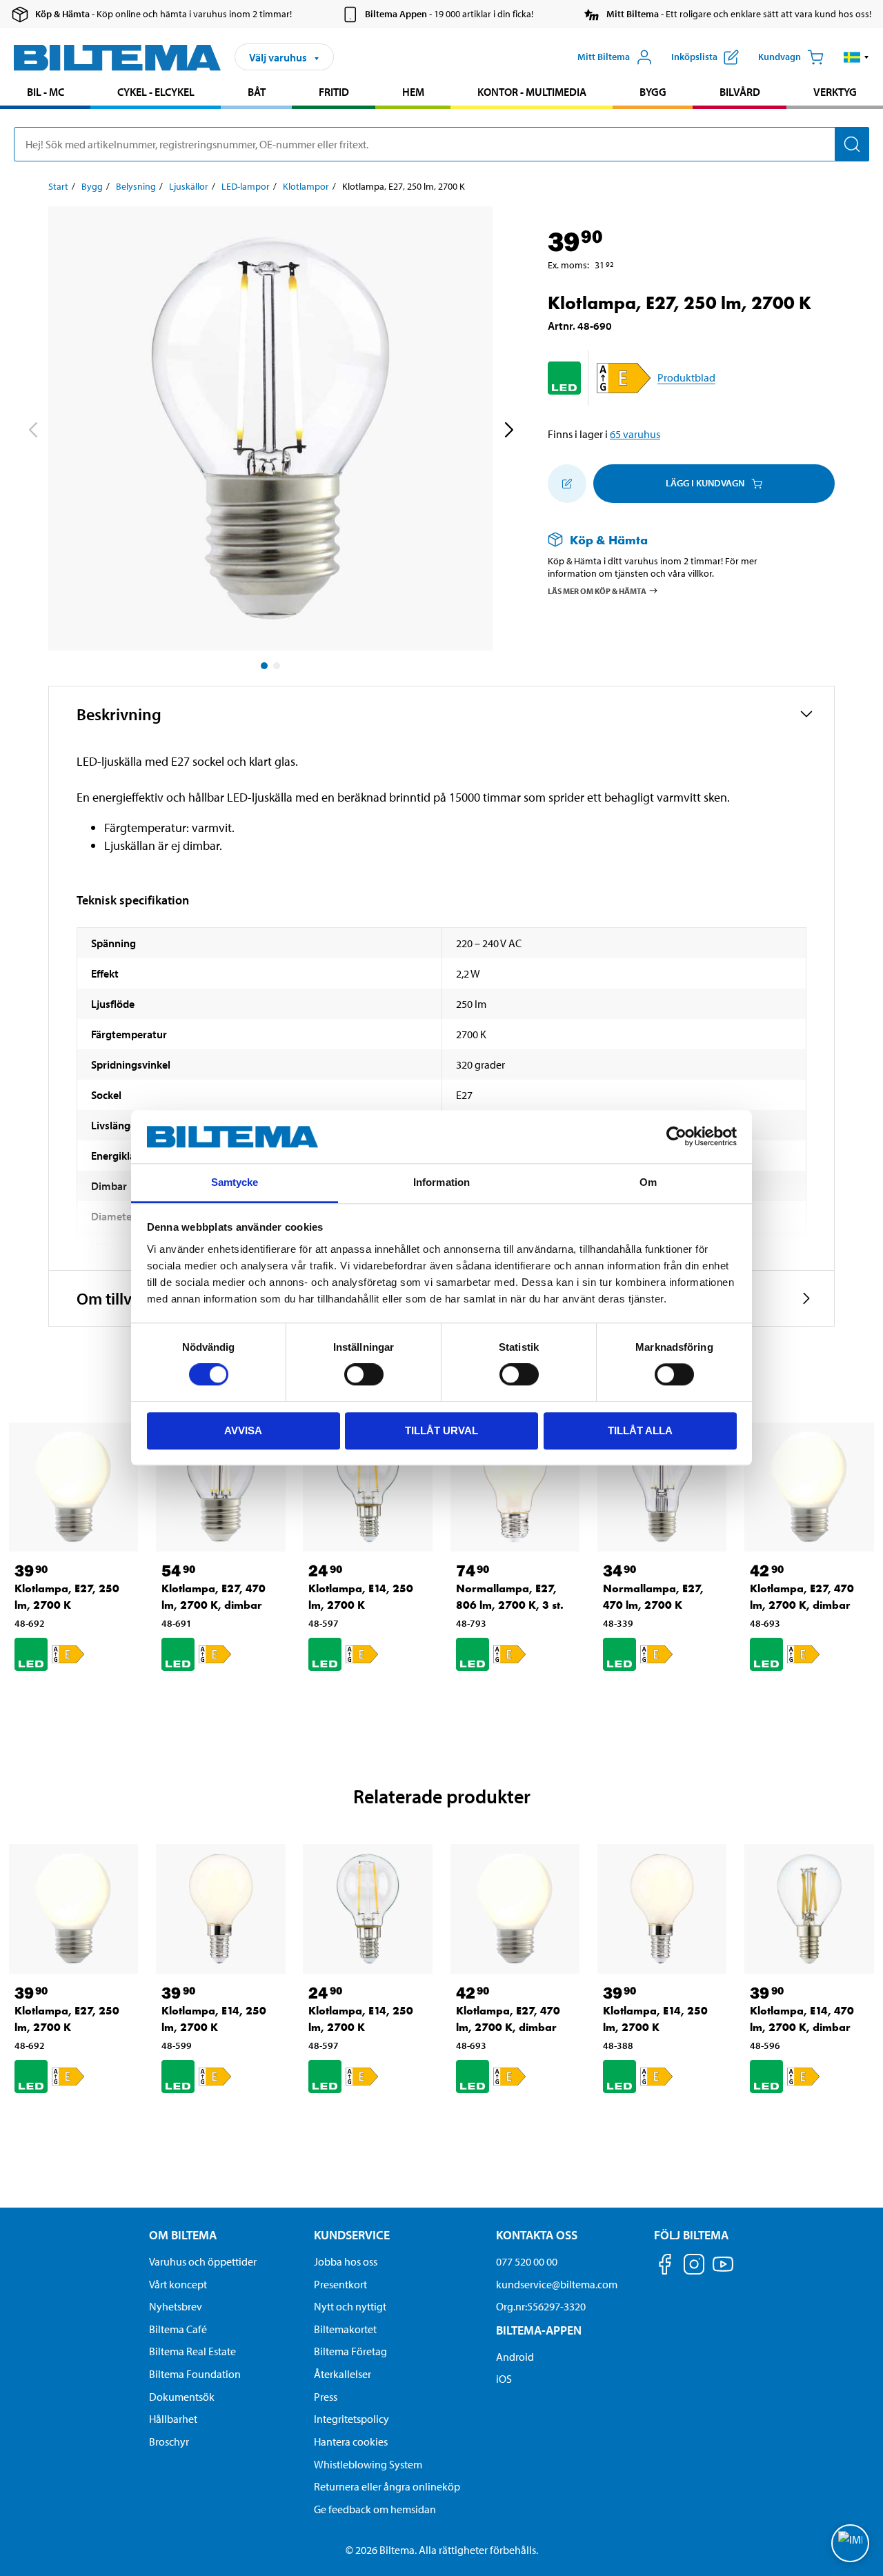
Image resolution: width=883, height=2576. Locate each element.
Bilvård (740, 92)
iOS (504, 2379)
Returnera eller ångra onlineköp (387, 2486)
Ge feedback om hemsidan (375, 2509)
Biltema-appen (539, 2330)
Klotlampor (306, 186)
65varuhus (635, 434)
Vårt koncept (178, 2284)
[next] (508, 431)
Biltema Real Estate (192, 2351)
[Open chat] (850, 2543)
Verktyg (835, 92)
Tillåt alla (640, 1430)
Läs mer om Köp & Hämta (597, 591)
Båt (257, 92)
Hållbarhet (173, 2419)
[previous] (32, 431)
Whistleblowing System (368, 2464)
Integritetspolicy (351, 2419)
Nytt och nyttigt (350, 2306)
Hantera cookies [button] (351, 2441)
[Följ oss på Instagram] (694, 2267)
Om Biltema (183, 2235)
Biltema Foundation (195, 2374)
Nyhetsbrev (176, 2306)
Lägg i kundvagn (705, 483)
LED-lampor (246, 186)
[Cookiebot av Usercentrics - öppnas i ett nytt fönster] (676, 1137)
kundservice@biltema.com (557, 2284)
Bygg (653, 92)
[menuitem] (45, 93)
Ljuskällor (189, 186)
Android (515, 2357)
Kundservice (352, 2235)
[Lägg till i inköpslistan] (567, 484)
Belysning (136, 186)
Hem (413, 92)
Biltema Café (178, 2329)
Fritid (334, 92)
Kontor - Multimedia (532, 92)
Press (326, 2397)
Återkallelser (343, 2374)
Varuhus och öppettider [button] (203, 2261)
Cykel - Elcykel (156, 92)
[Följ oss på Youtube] (723, 2271)
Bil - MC (46, 92)
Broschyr (169, 2441)
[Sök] (852, 144)
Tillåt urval (441, 1430)
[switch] (364, 1374)
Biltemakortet (345, 2329)
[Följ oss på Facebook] (665, 2267)
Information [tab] (441, 1182)
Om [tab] (648, 1182)
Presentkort (340, 2284)
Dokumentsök (182, 2397)
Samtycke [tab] (235, 1182)
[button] (856, 57)
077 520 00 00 (527, 2261)
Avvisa (243, 1430)
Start (58, 186)
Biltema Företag (350, 2351)
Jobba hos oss (346, 2261)
